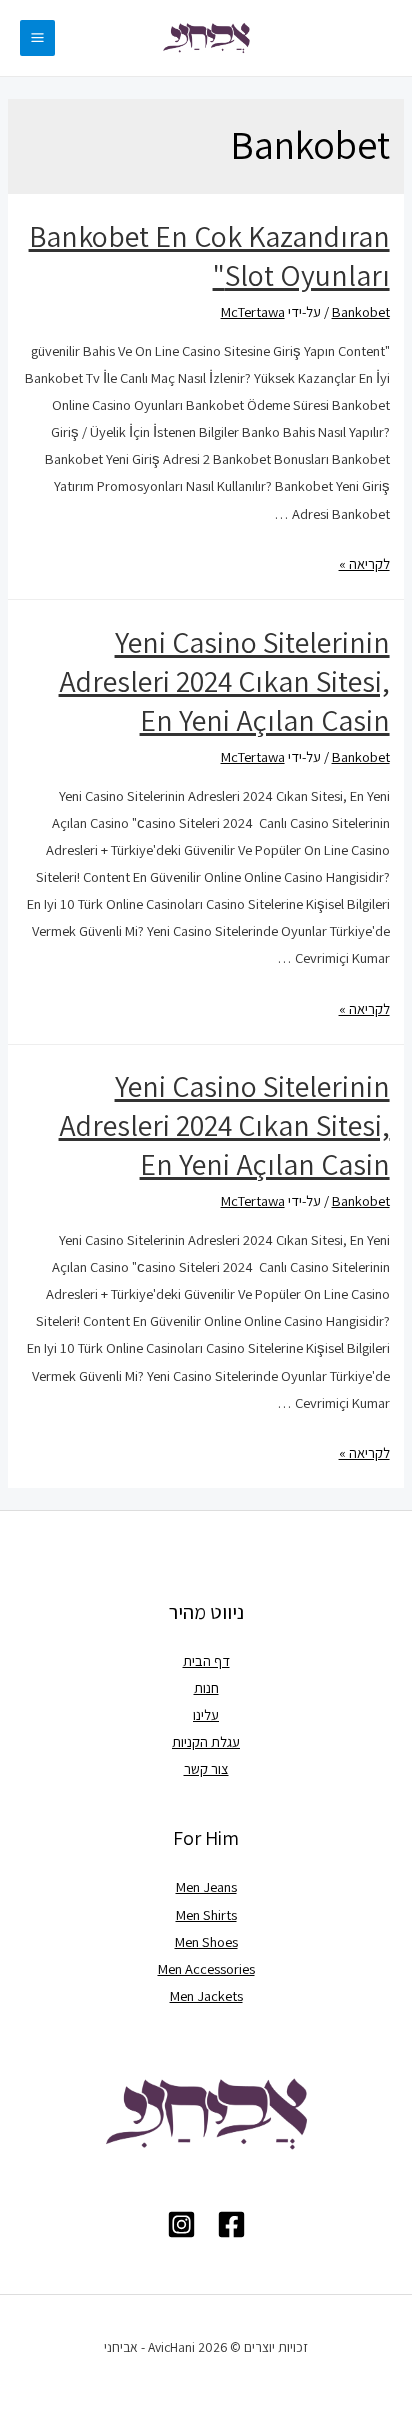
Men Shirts (206, 1914)
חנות (206, 1687)
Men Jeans (206, 1886)
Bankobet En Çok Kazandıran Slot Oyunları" (209, 255)
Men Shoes (206, 1941)
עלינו (206, 1714)
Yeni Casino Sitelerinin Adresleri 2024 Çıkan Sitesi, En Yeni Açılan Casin (224, 681)
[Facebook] (231, 2224)
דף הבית (206, 1660)
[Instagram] (181, 2224)
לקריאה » (364, 563)
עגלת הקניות (206, 1741)
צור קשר (206, 1768)
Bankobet (361, 311)
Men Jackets (206, 1995)
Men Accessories (206, 1968)
